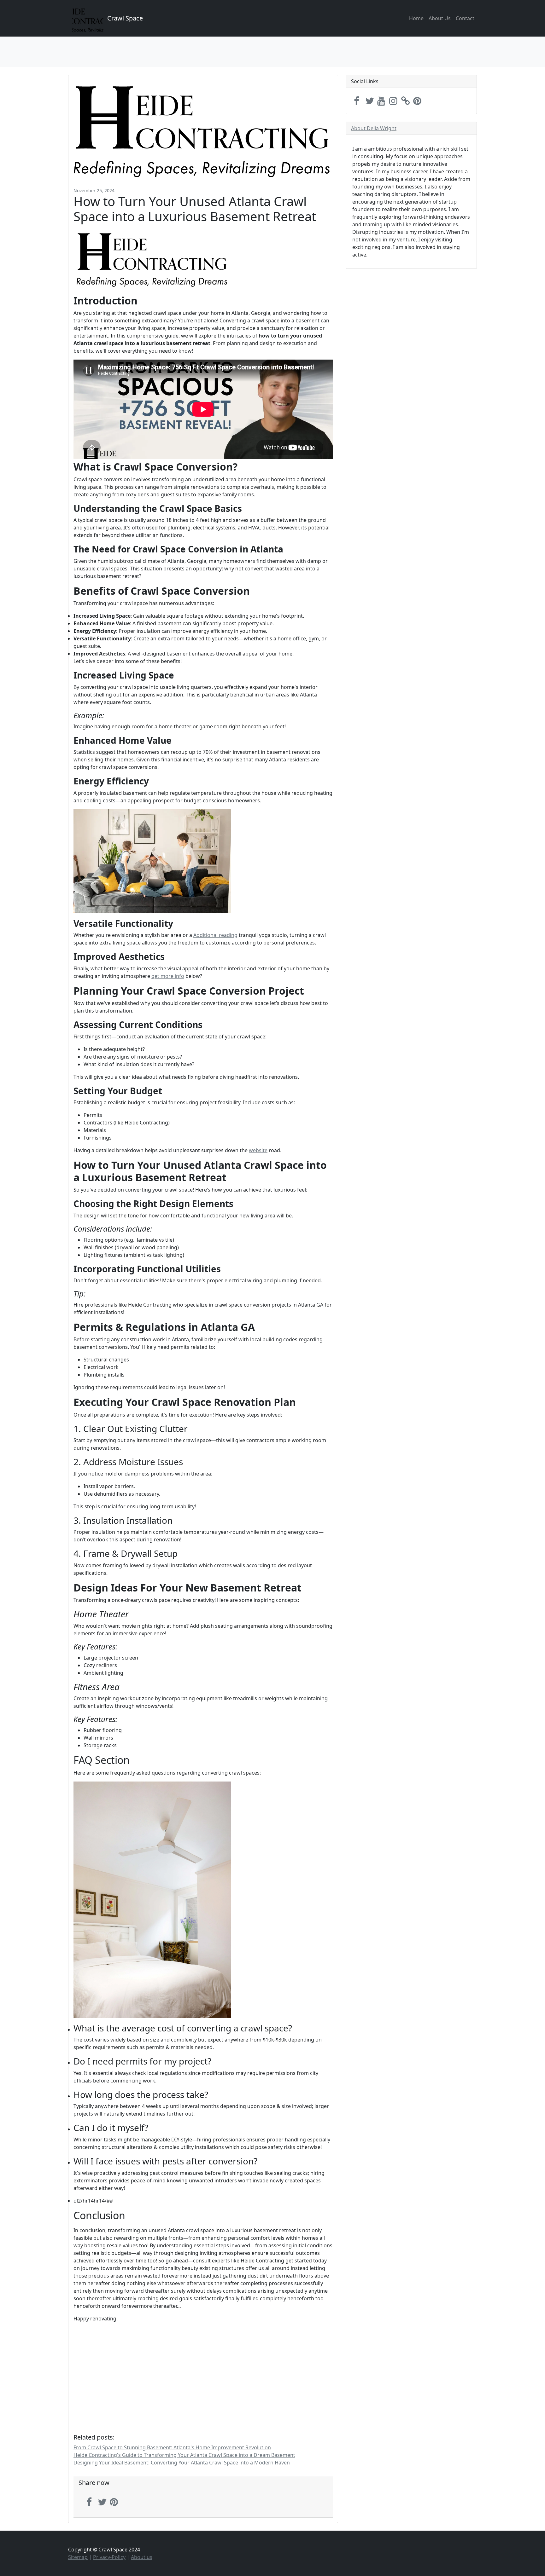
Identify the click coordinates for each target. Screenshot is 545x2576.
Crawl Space (125, 18)
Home (416, 18)
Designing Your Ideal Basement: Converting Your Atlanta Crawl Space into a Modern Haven (182, 2463)
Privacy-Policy (109, 2557)
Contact (465, 18)
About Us (440, 18)
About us (142, 2557)
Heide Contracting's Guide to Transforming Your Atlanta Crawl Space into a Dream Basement (184, 2455)
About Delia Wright (374, 128)
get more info (168, 976)
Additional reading (215, 935)
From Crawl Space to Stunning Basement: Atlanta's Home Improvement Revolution (172, 2447)
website (258, 1150)
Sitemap (78, 2557)
